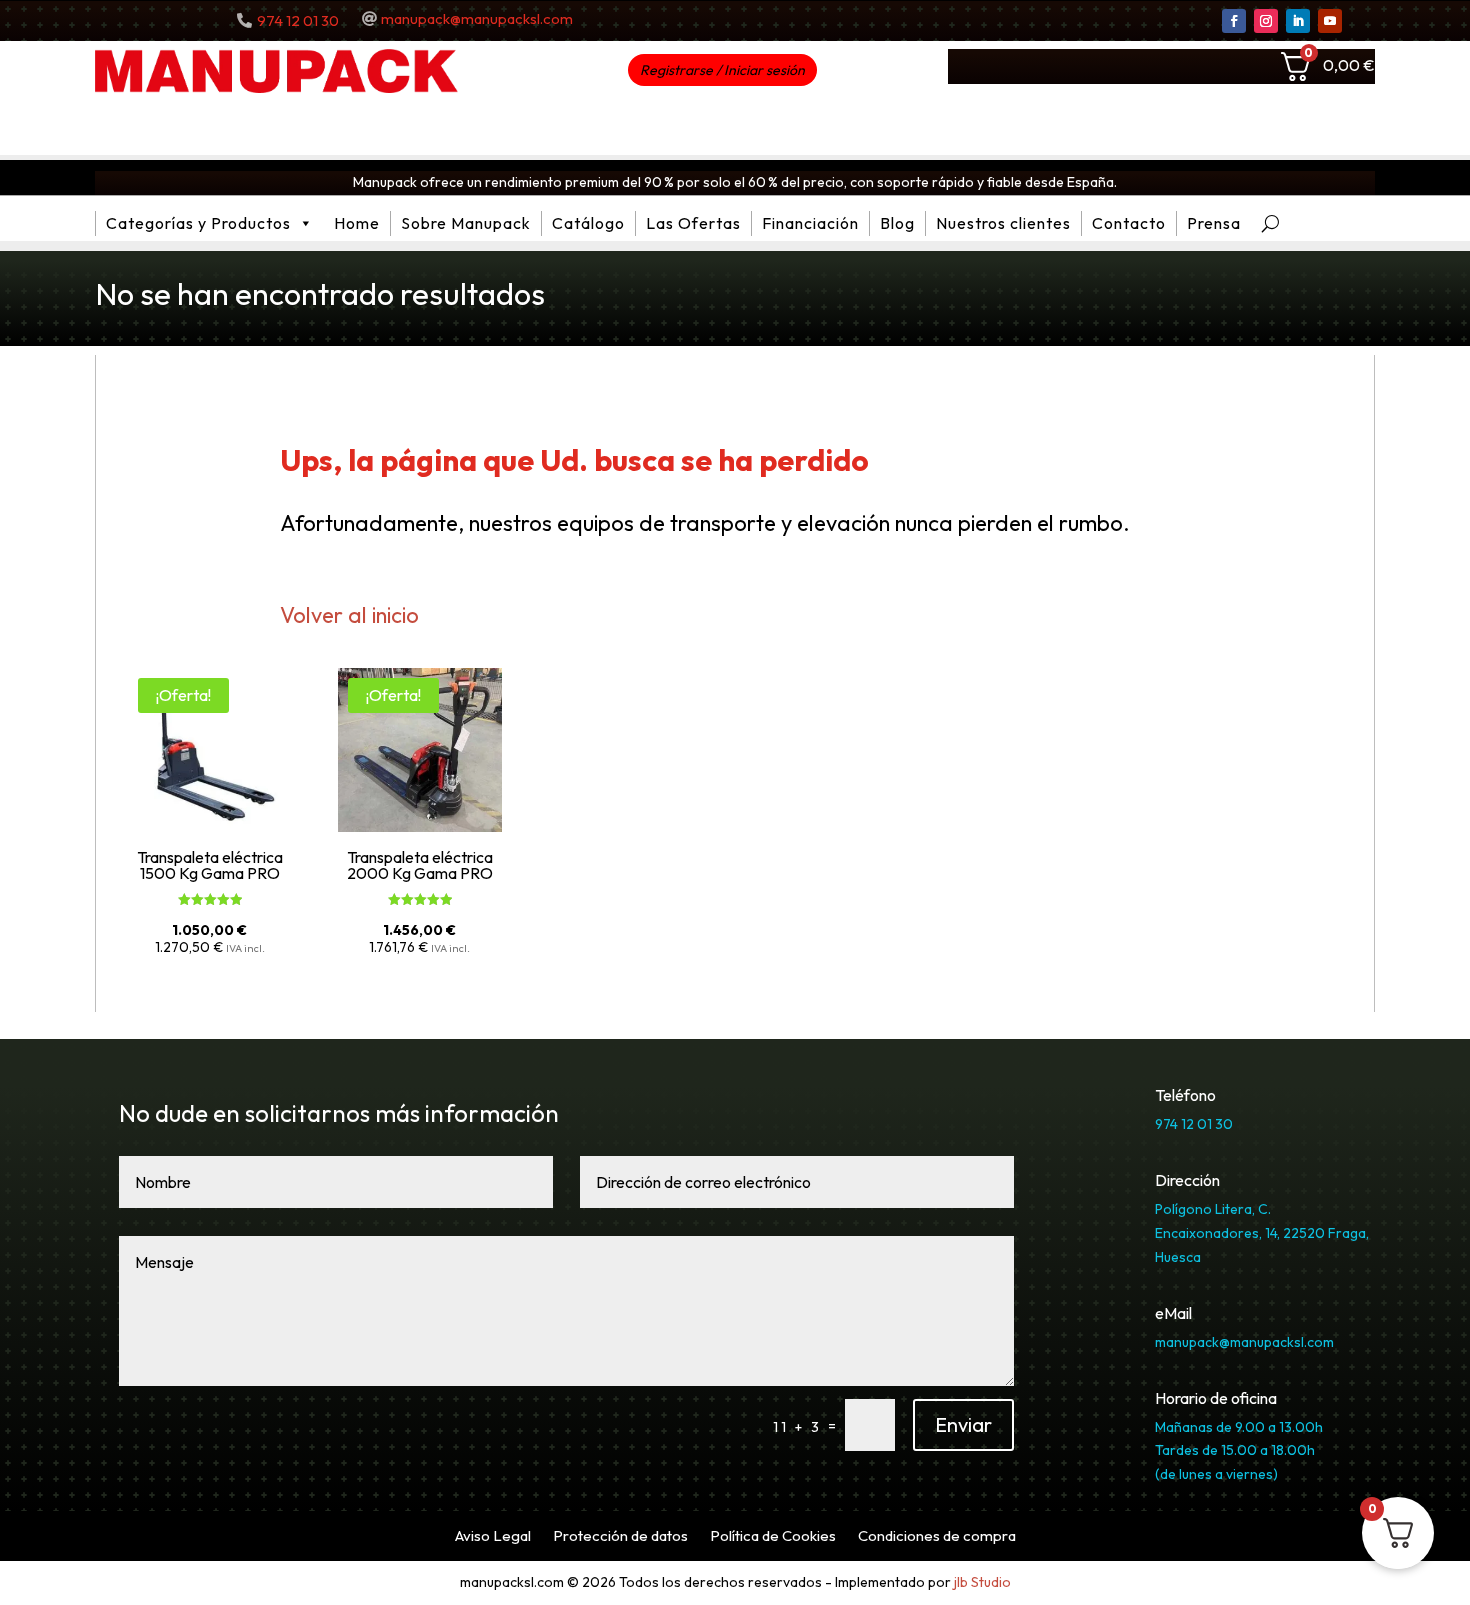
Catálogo (588, 223)
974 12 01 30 (298, 20)
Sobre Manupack (466, 223)
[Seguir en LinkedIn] (1298, 21)
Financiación (810, 223)
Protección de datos (620, 1537)
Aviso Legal (493, 1537)
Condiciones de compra (937, 1537)
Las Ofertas (693, 223)
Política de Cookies (773, 1537)
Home (357, 223)
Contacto (1129, 223)
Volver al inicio (349, 615)
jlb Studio (982, 1582)
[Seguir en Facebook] (1234, 21)
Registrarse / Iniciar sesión (722, 70)
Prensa (1214, 223)
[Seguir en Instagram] (1266, 21)
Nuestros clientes (1003, 223)
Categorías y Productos (198, 223)
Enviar (963, 1424)
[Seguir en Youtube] (1330, 21)
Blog (897, 223)
